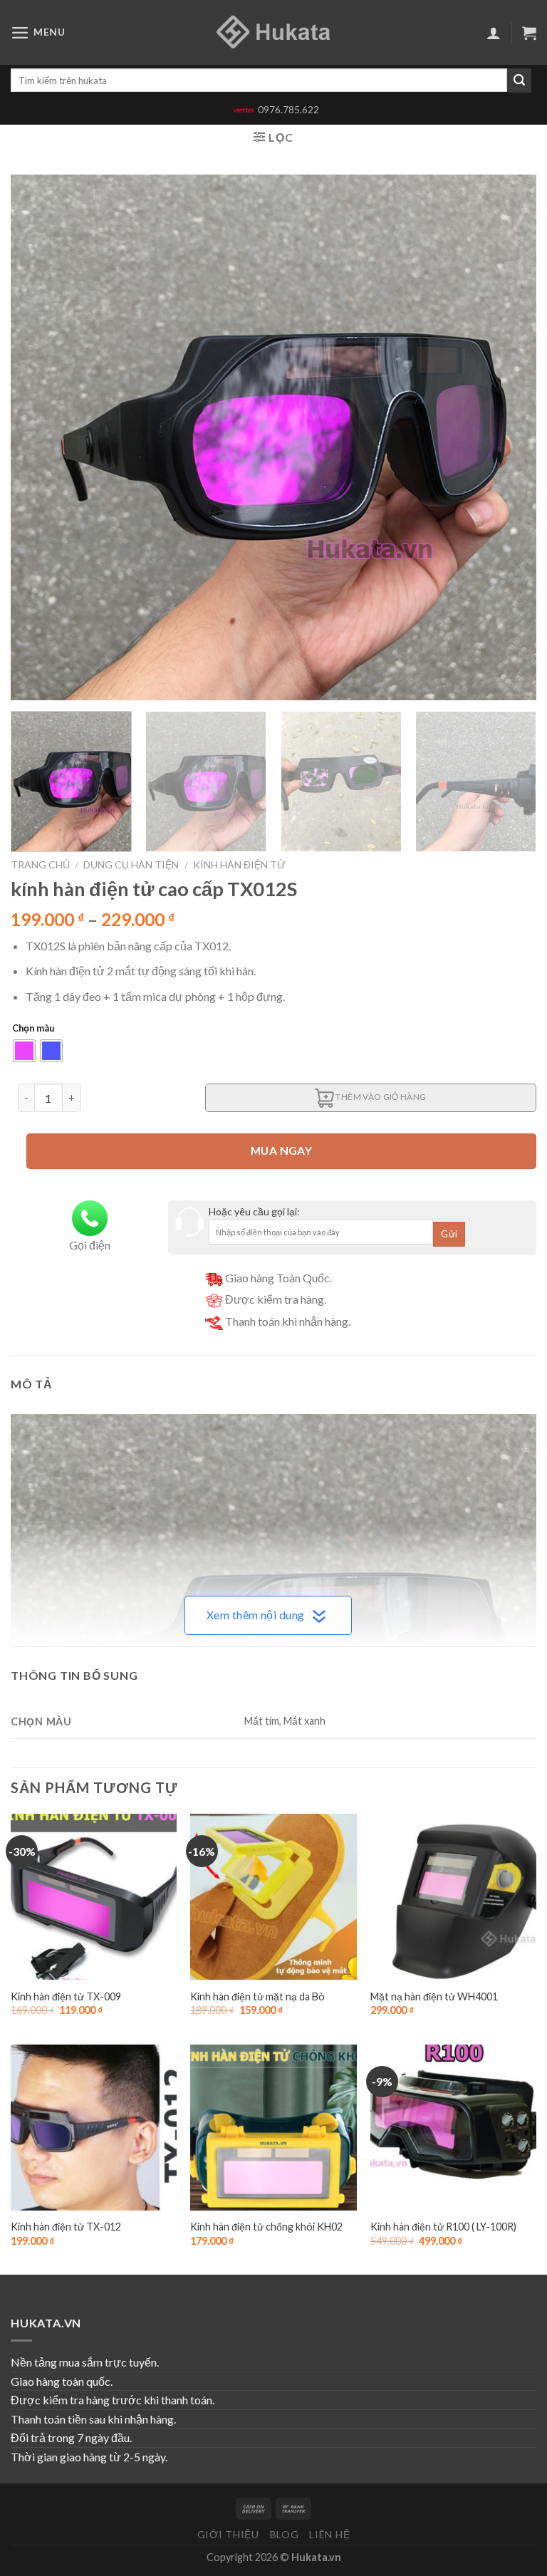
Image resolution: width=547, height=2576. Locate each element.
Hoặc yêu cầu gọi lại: (254, 1211)
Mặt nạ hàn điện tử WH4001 (434, 1996)
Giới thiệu (228, 2534)
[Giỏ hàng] (529, 33)
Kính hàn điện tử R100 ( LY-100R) (443, 2227)
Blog (285, 2534)
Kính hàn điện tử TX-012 (66, 2227)
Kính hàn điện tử (239, 864)
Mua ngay (282, 1151)
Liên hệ (329, 2534)
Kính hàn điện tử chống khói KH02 (266, 2227)
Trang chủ (40, 864)
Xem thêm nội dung (256, 1615)
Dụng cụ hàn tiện (131, 864)
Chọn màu (33, 1029)
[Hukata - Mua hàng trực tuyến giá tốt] (273, 32)
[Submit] (519, 80)
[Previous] (39, 437)
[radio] (24, 1051)
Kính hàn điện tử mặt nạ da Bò (257, 1996)
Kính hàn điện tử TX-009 (66, 1996)
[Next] (508, 437)
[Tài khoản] (494, 33)
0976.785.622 (288, 110)
